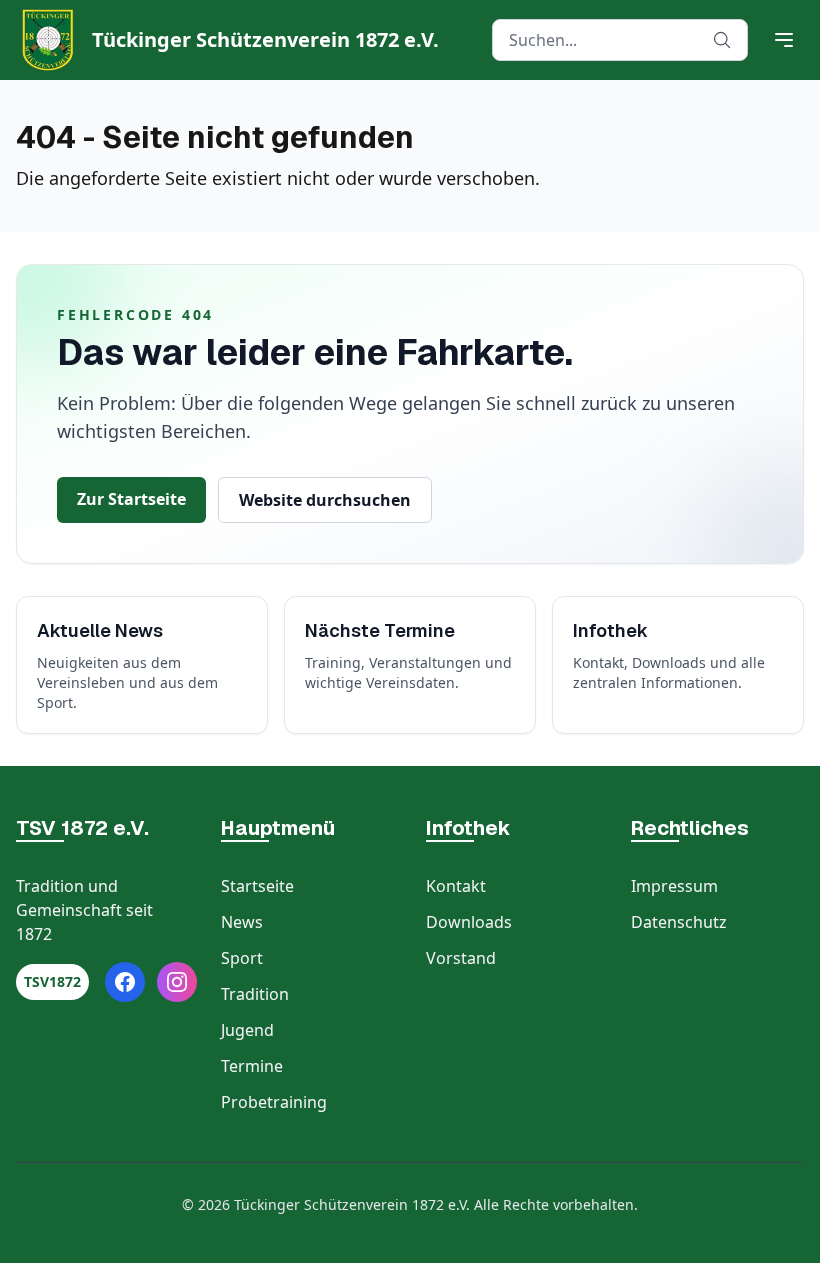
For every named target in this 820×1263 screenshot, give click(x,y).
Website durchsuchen (325, 500)
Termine (252, 1066)
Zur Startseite (131, 499)
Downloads (469, 922)
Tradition (255, 994)
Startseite (257, 886)
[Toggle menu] (784, 40)
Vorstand (461, 958)
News (242, 922)
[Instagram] (177, 982)
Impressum (674, 886)
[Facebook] (125, 982)
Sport (242, 958)
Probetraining (274, 1102)
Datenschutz (679, 922)
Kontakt (456, 886)
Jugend (247, 1030)
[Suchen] (722, 40)
